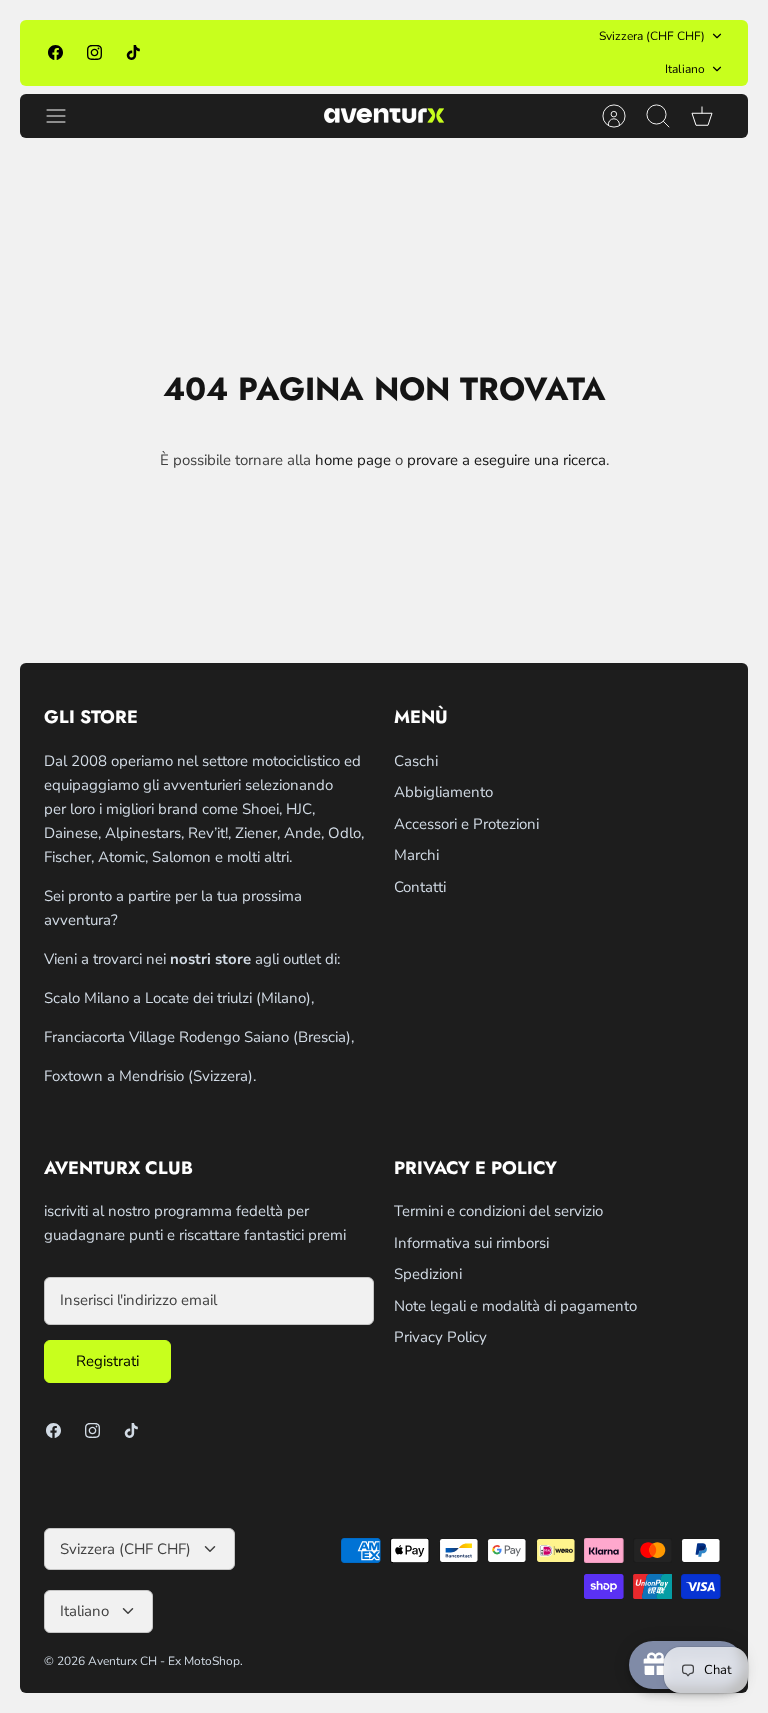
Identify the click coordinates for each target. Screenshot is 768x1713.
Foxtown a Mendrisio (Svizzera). (150, 1076)
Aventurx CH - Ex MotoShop (164, 1661)
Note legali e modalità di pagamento (515, 1306)
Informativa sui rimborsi (471, 1243)
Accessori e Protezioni (466, 824)
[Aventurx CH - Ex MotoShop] (384, 115)
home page (353, 460)
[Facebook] (55, 52)
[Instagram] (94, 52)
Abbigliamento (443, 792)
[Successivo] (539, 53)
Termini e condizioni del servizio (498, 1211)
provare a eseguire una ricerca (506, 460)
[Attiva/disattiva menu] (66, 116)
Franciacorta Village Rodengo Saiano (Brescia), (199, 1037)
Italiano (685, 69)
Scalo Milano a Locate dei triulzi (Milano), (179, 998)
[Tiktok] (133, 52)
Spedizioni (428, 1274)
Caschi (416, 761)
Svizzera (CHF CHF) (652, 36)
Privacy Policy (440, 1337)
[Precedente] (229, 53)
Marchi (416, 855)
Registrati (107, 1361)
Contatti (420, 887)
